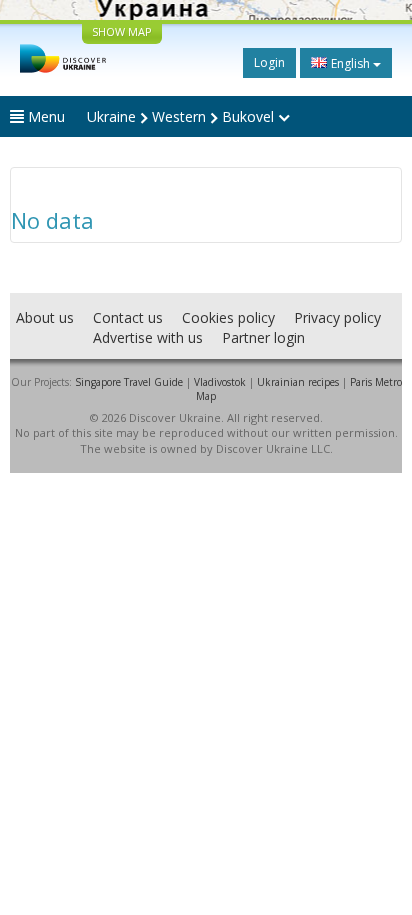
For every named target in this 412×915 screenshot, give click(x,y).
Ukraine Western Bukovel (182, 116)
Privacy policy (337, 317)
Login (269, 62)
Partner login (263, 337)
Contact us (128, 317)
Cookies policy (228, 317)
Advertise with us (148, 337)
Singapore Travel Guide (129, 382)
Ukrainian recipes (298, 382)
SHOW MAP (122, 31)
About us (45, 317)
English (350, 63)
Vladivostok (220, 382)
